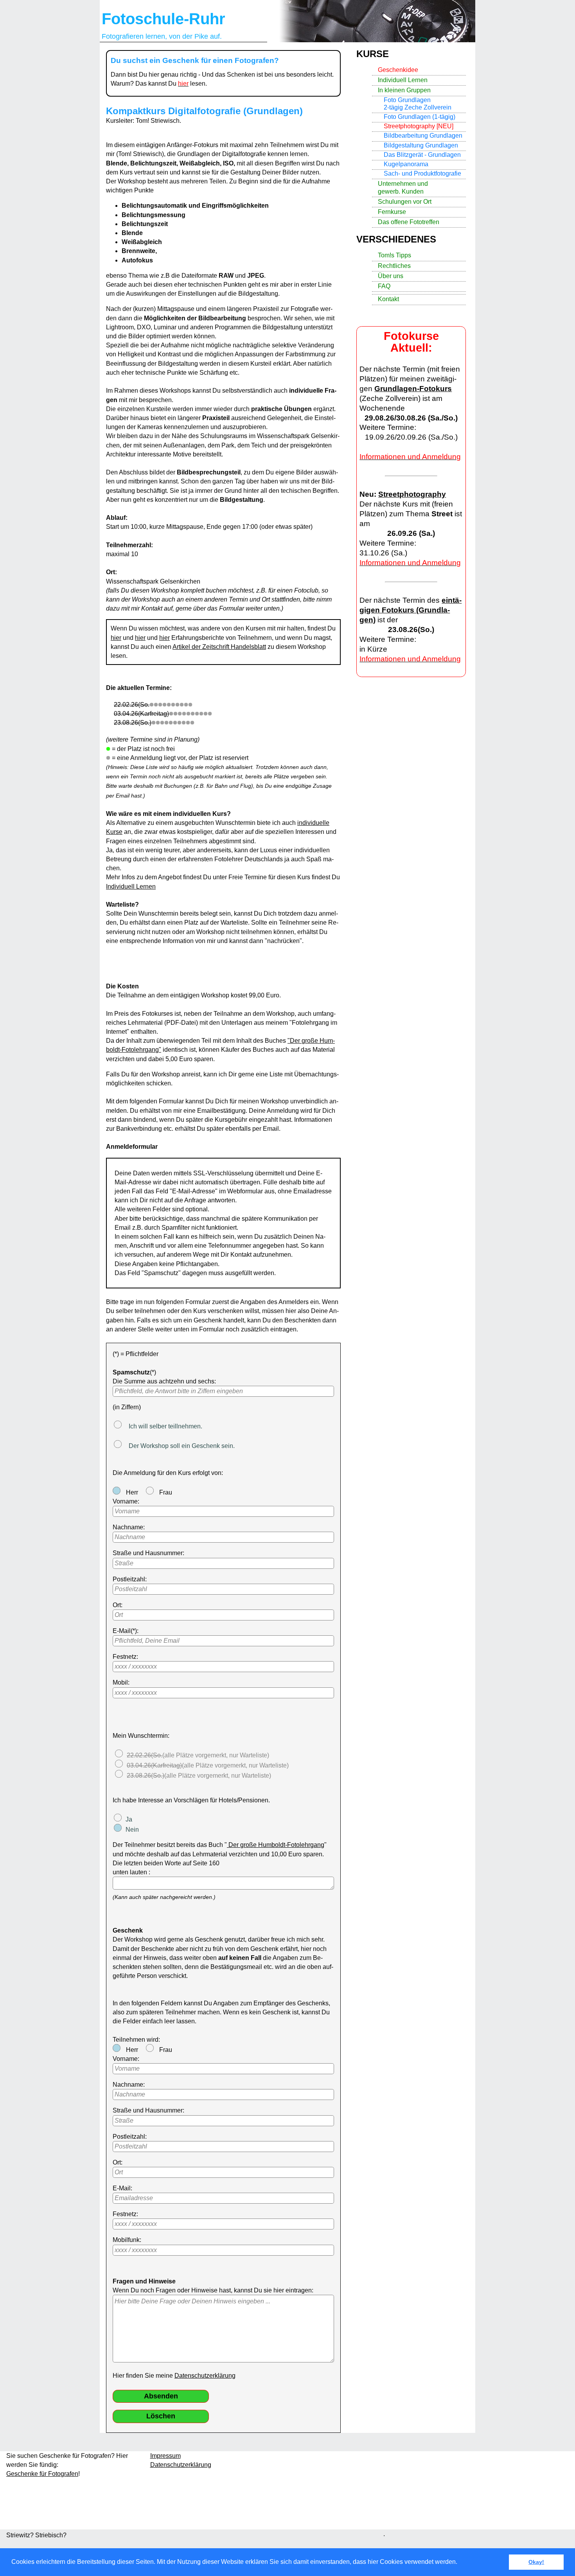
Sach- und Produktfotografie (422, 173)
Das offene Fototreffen (409, 222)
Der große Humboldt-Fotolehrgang (276, 1845)
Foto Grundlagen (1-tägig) (420, 117)
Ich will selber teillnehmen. (164, 1426)
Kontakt (388, 299)
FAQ (384, 286)
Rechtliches (394, 266)
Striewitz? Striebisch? (36, 2535)
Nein (132, 1830)
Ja (129, 1819)
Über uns (391, 276)
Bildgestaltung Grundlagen (421, 145)
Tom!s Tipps (394, 255)
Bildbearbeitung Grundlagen (423, 136)
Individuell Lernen (131, 887)
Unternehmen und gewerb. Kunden (403, 187)
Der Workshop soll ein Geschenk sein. (180, 1446)
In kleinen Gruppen (404, 90)
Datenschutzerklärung (205, 2376)
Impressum (165, 2456)
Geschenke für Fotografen (42, 2474)
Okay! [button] (536, 2562)
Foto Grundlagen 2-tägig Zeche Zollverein (418, 104)
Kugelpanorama (406, 164)
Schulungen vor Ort (405, 202)
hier (116, 638)
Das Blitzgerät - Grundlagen (422, 155)
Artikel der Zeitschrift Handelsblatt (219, 647)
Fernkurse (392, 212)
